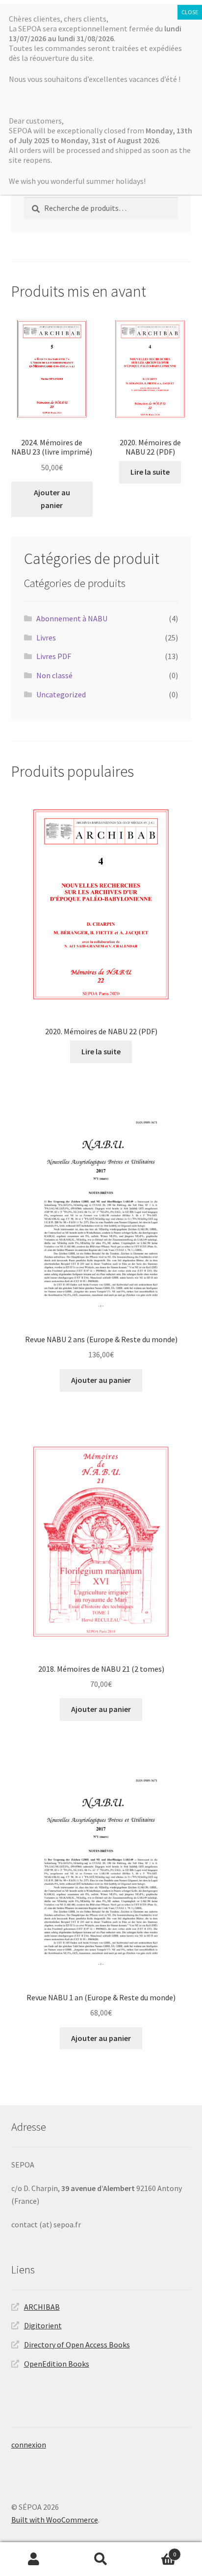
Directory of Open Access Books (77, 2345)
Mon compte (34, 2559)
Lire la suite (150, 472)
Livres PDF (54, 656)
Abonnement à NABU (72, 618)
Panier (156, 2551)
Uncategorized (61, 694)
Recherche (101, 2559)
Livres (46, 638)
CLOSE (190, 12)
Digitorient (43, 2325)
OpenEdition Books (57, 2364)
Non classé (54, 675)
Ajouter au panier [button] (52, 499)
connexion (29, 2445)
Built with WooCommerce (55, 2520)
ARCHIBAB (42, 2307)
